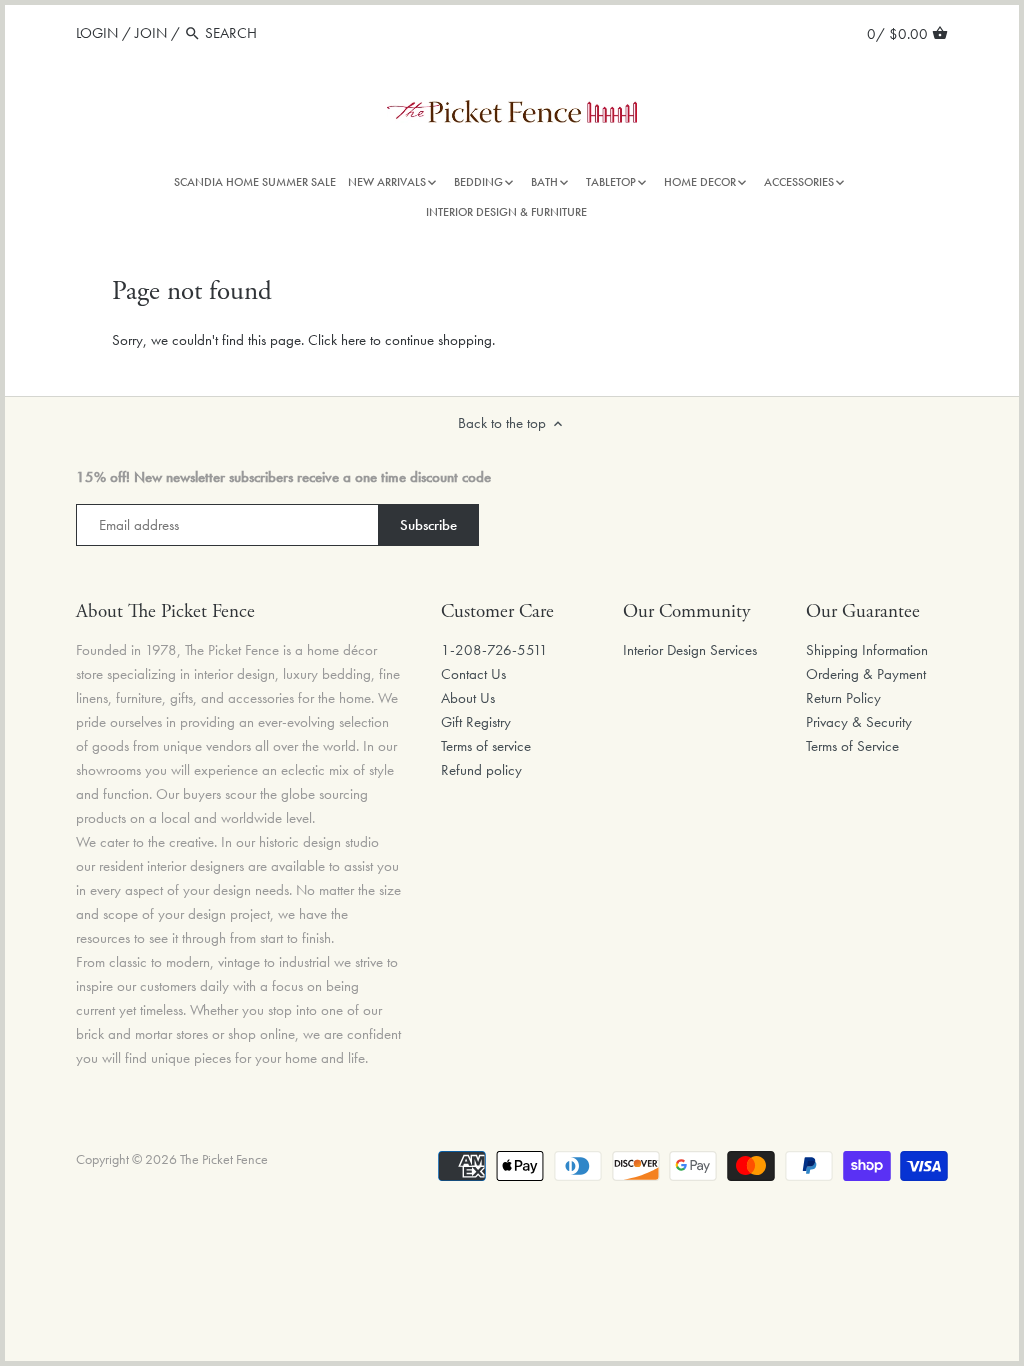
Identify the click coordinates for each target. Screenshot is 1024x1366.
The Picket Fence (224, 1159)
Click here (337, 340)
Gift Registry (476, 722)
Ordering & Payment (866, 674)
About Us (468, 698)
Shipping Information (867, 650)
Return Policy (843, 698)
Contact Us (473, 674)
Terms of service (486, 746)
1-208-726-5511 (494, 650)
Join (151, 33)
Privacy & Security (859, 722)
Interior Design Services (690, 650)
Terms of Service (852, 746)
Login (97, 33)
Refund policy (481, 770)
